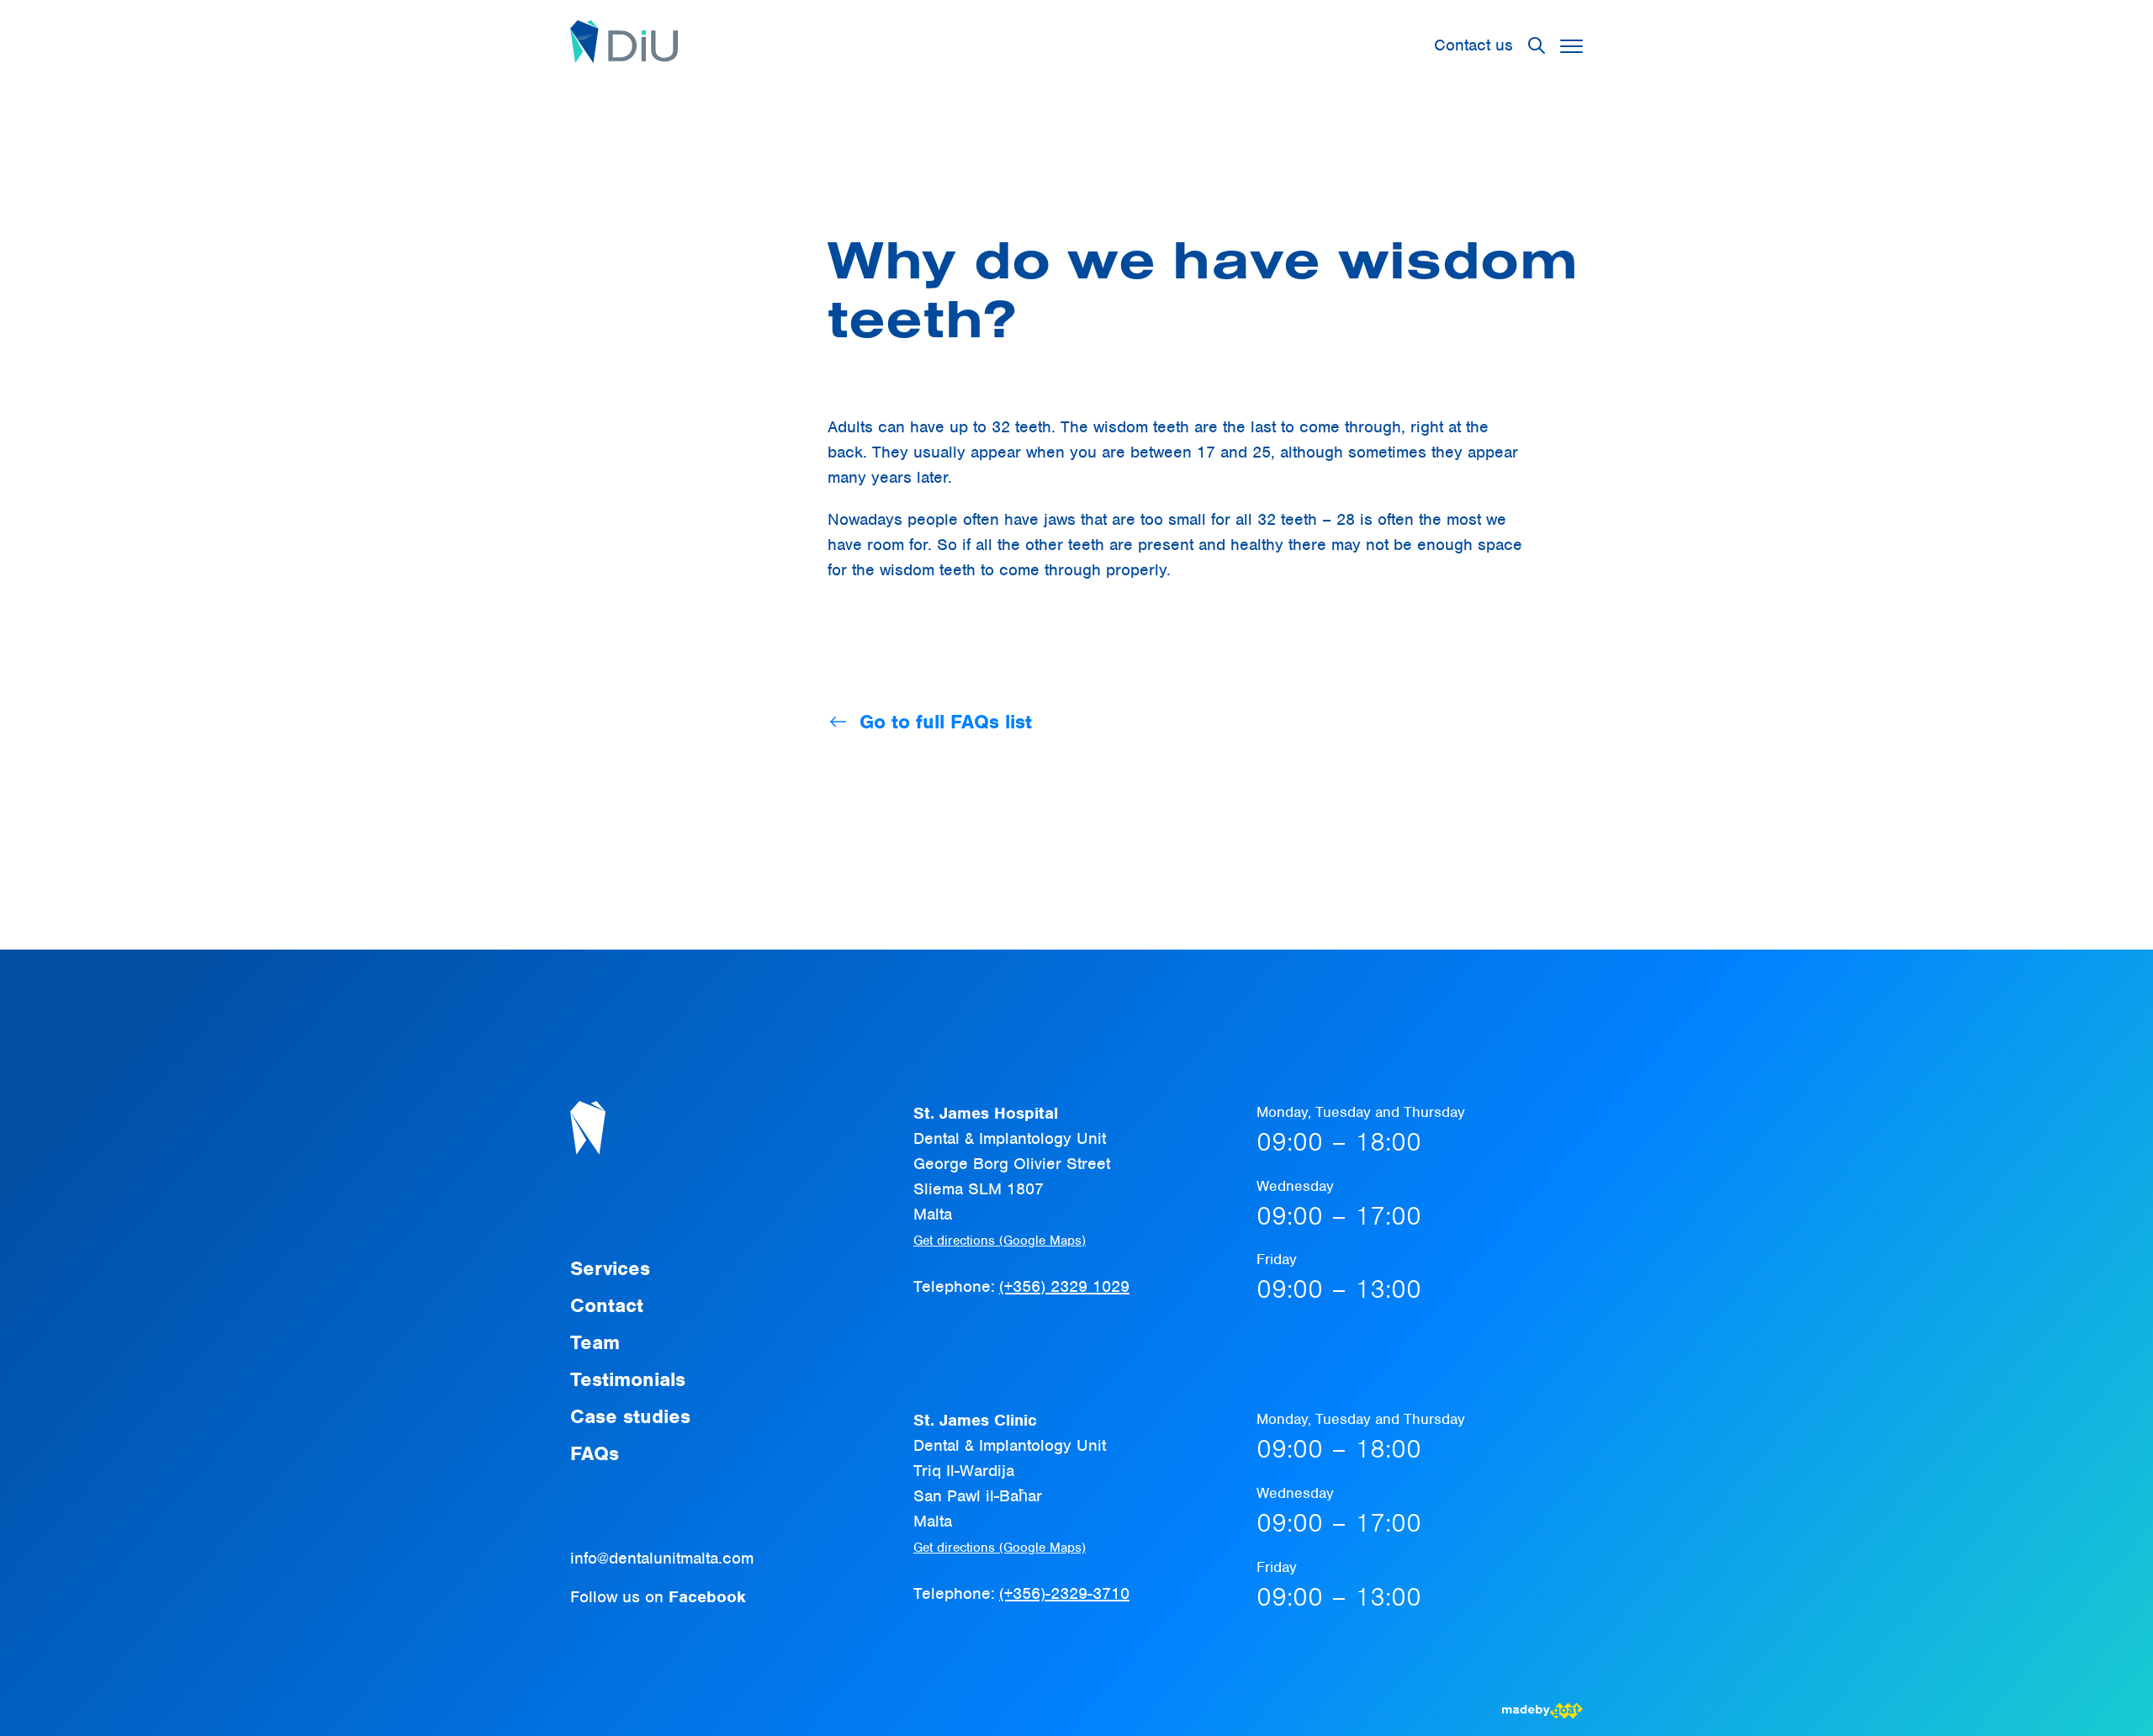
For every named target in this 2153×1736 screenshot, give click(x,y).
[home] (624, 45)
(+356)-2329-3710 (1064, 1593)
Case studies (630, 1416)
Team (595, 1342)
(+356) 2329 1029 (1064, 1286)
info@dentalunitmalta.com (662, 1558)
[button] (1571, 46)
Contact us (1473, 45)
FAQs (595, 1453)
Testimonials (628, 1379)
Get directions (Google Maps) (1000, 1241)
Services (610, 1268)
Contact (607, 1305)
